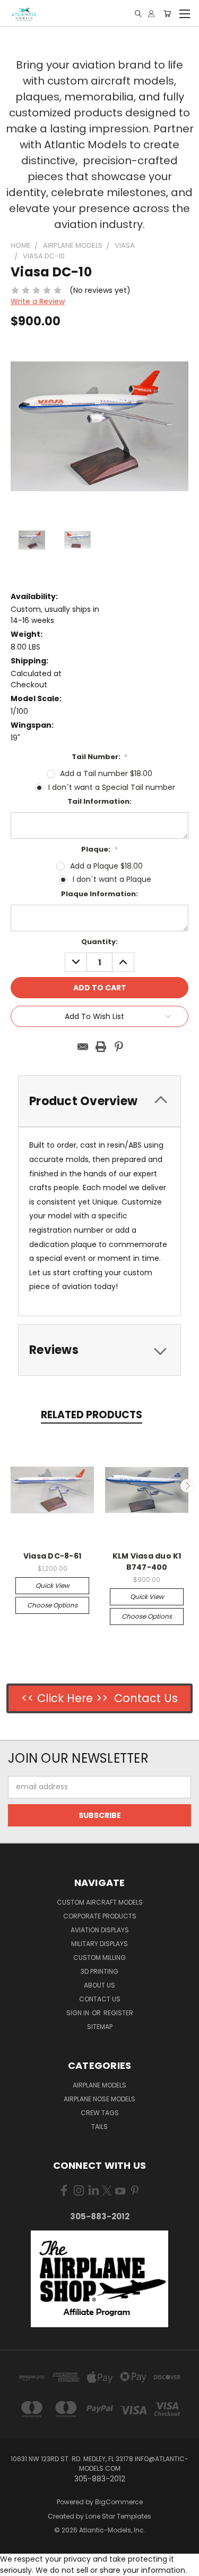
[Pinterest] (119, 1047)
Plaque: (99, 849)
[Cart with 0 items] (167, 14)
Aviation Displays (100, 1930)
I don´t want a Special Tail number (112, 787)
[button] (100, 2279)
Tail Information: (99, 801)
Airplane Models (99, 2085)
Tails (99, 2127)
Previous (12, 1486)
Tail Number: (100, 757)
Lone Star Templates (118, 2516)
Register (118, 2013)
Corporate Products (100, 1916)
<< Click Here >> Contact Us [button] (99, 1698)
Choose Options (52, 1605)
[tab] (99, 1350)
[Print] (101, 1047)
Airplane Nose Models (99, 2099)
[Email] (83, 1047)
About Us (99, 1985)
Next (187, 1486)
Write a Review (38, 301)
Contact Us (100, 1999)
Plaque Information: (99, 894)
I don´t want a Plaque (112, 879)
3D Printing (99, 1971)
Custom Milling (99, 1958)
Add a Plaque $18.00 (106, 866)
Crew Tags (100, 2113)
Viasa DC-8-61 (52, 1556)
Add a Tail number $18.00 (106, 773)
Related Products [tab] (92, 1415)
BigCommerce (119, 2502)
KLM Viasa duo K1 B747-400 (147, 1561)
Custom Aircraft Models (100, 1902)
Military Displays (99, 1944)
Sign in (79, 2013)
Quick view (53, 1585)
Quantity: (99, 942)
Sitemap (100, 2027)
